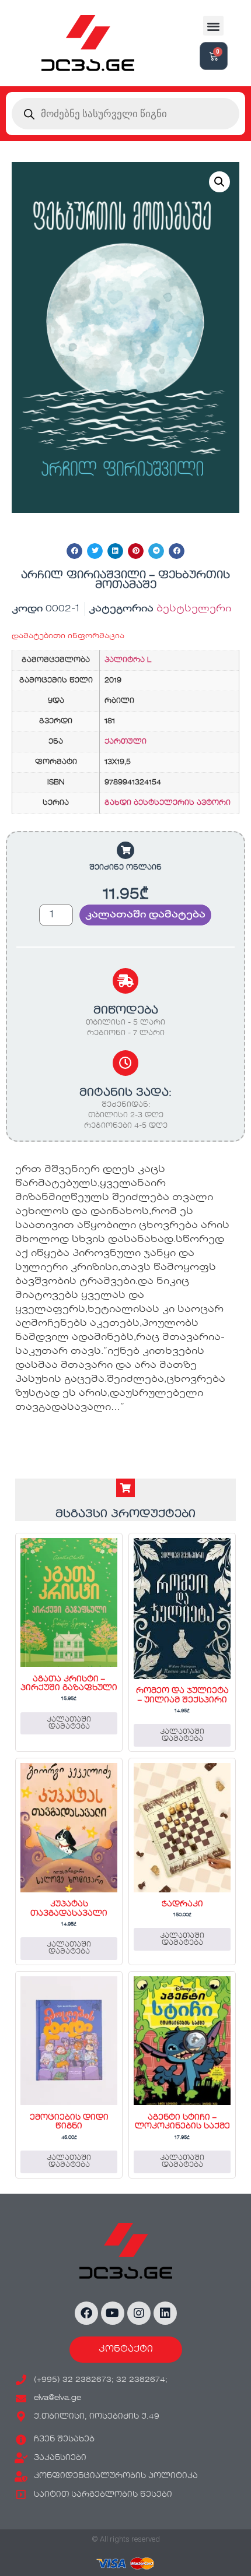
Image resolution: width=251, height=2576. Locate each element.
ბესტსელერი (194, 609)
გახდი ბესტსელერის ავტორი (168, 803)
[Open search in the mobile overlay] (125, 114)
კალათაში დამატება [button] (69, 1723)
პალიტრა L (128, 660)
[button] (213, 26)
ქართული (125, 742)
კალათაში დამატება (145, 915)
